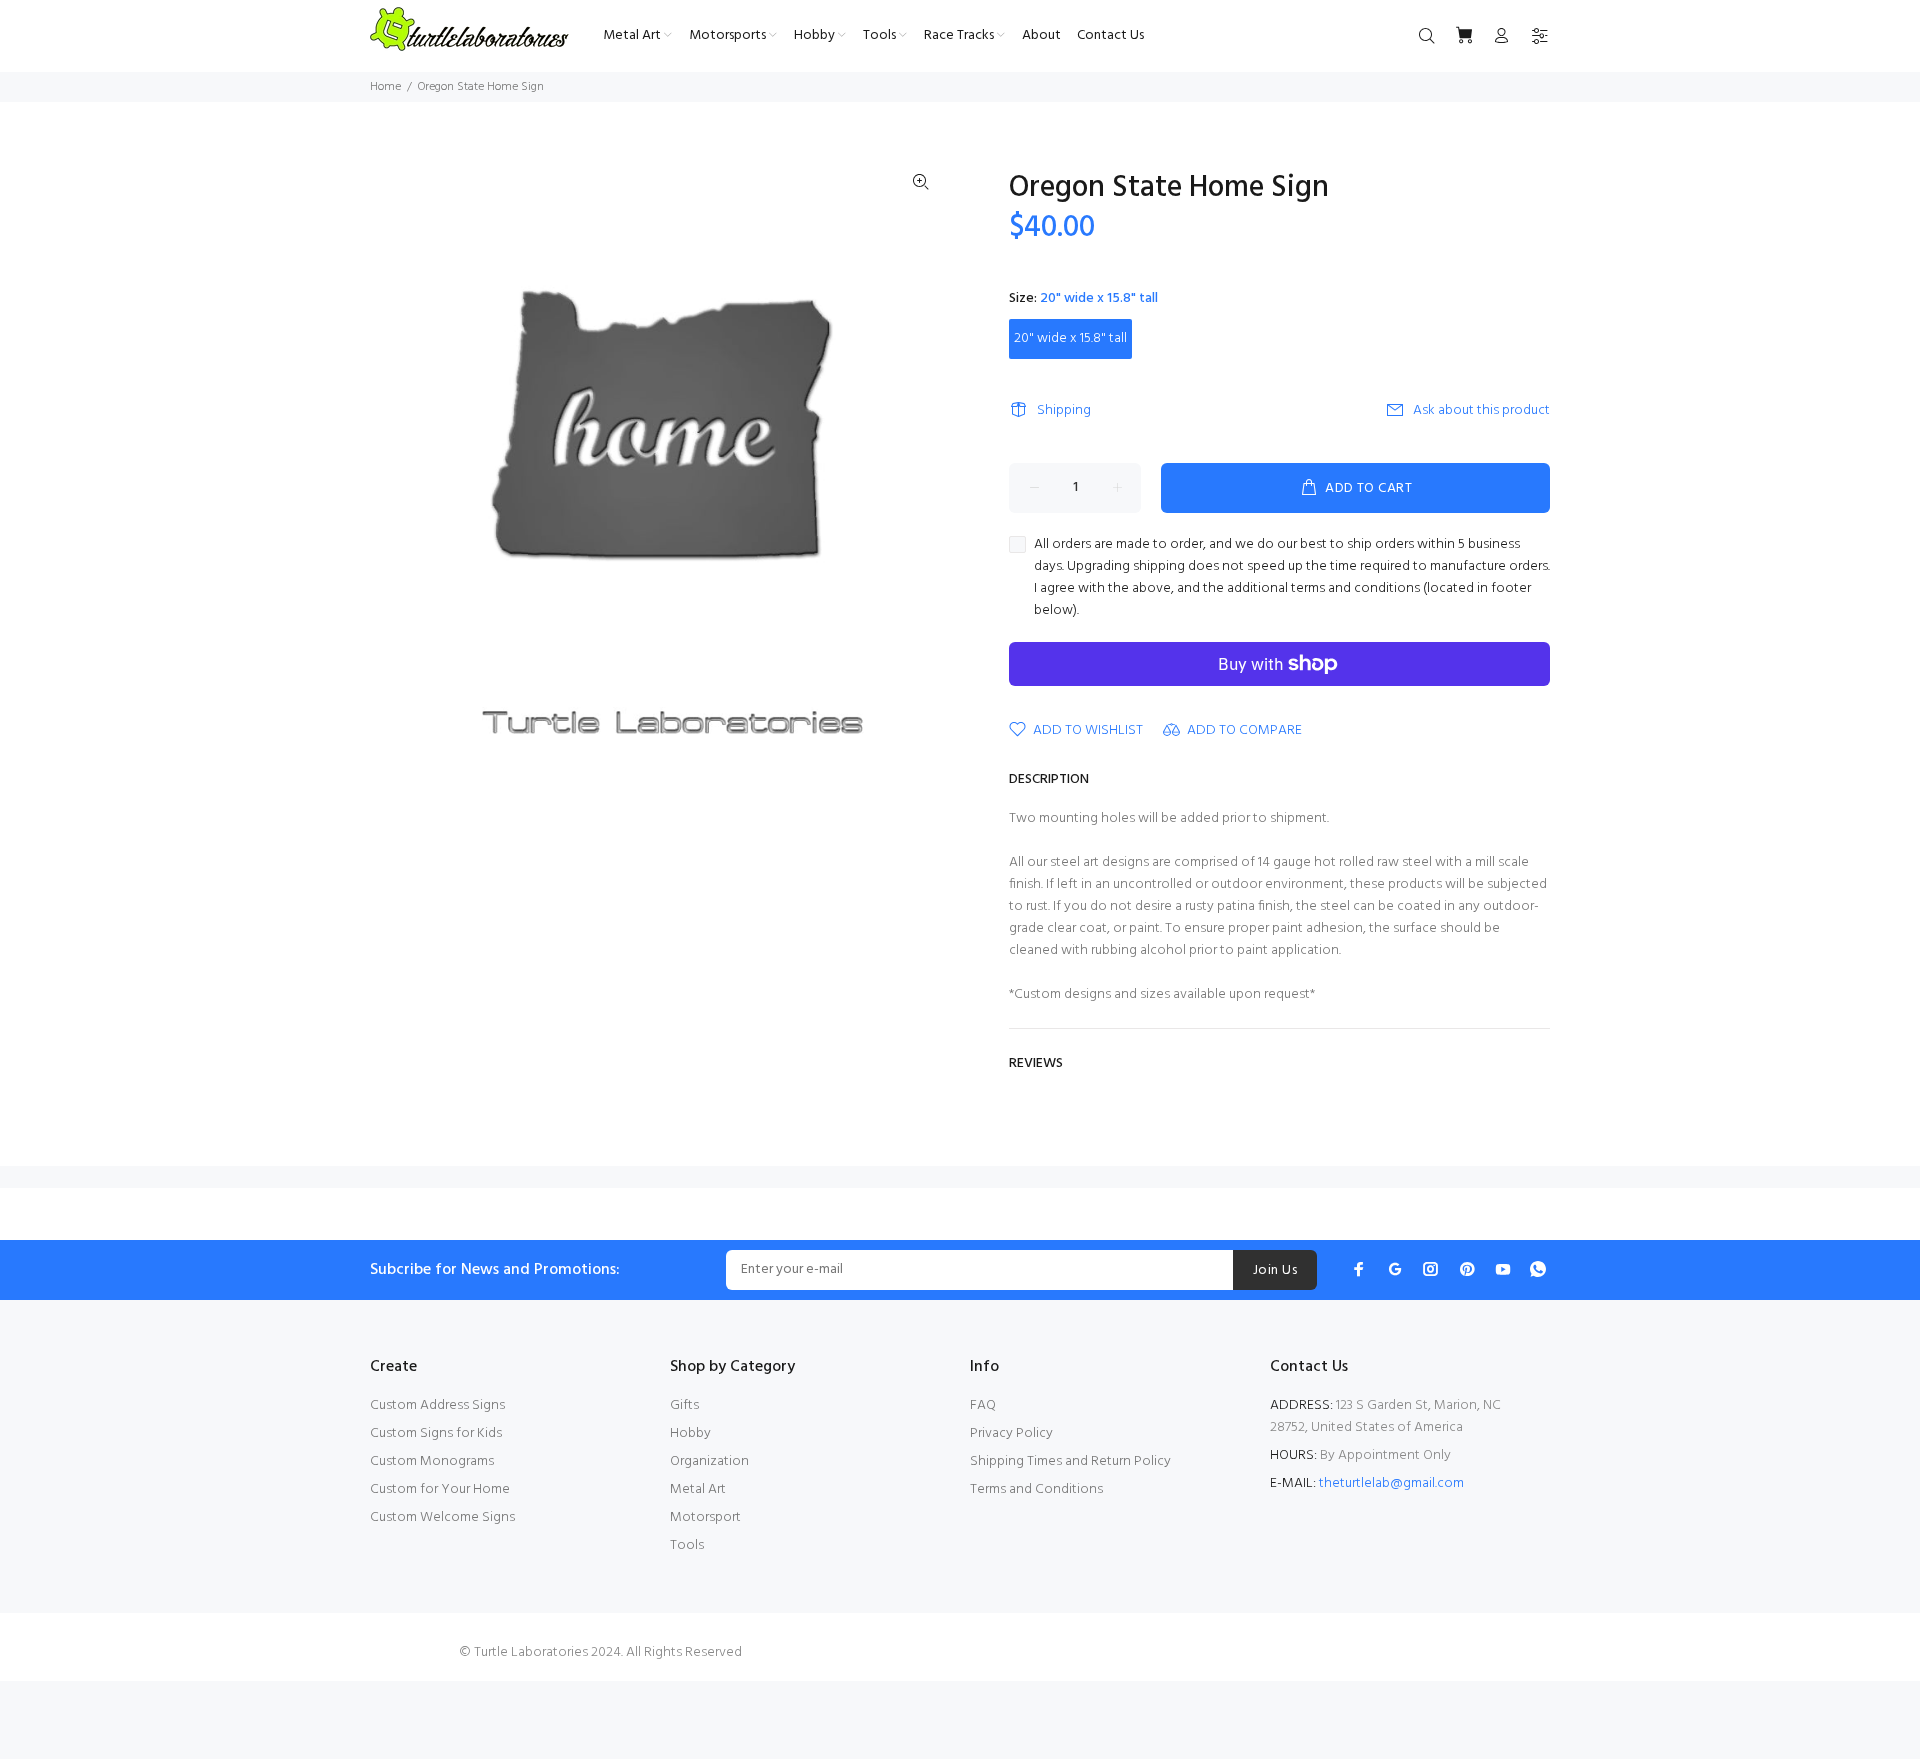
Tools (687, 1545)
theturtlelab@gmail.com (1391, 1483)
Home (385, 87)
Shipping (1064, 410)
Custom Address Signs (437, 1405)
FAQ (983, 1405)
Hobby (690, 1433)
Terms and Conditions (1036, 1489)
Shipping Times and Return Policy (1070, 1461)
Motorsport (705, 1517)
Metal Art (698, 1489)
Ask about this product (1481, 410)
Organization (709, 1461)
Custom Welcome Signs (442, 1517)
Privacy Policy (1011, 1433)
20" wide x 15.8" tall (1070, 338)
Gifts (684, 1405)
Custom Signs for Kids (436, 1433)
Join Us (1275, 1270)
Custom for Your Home (440, 1489)
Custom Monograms (432, 1461)
